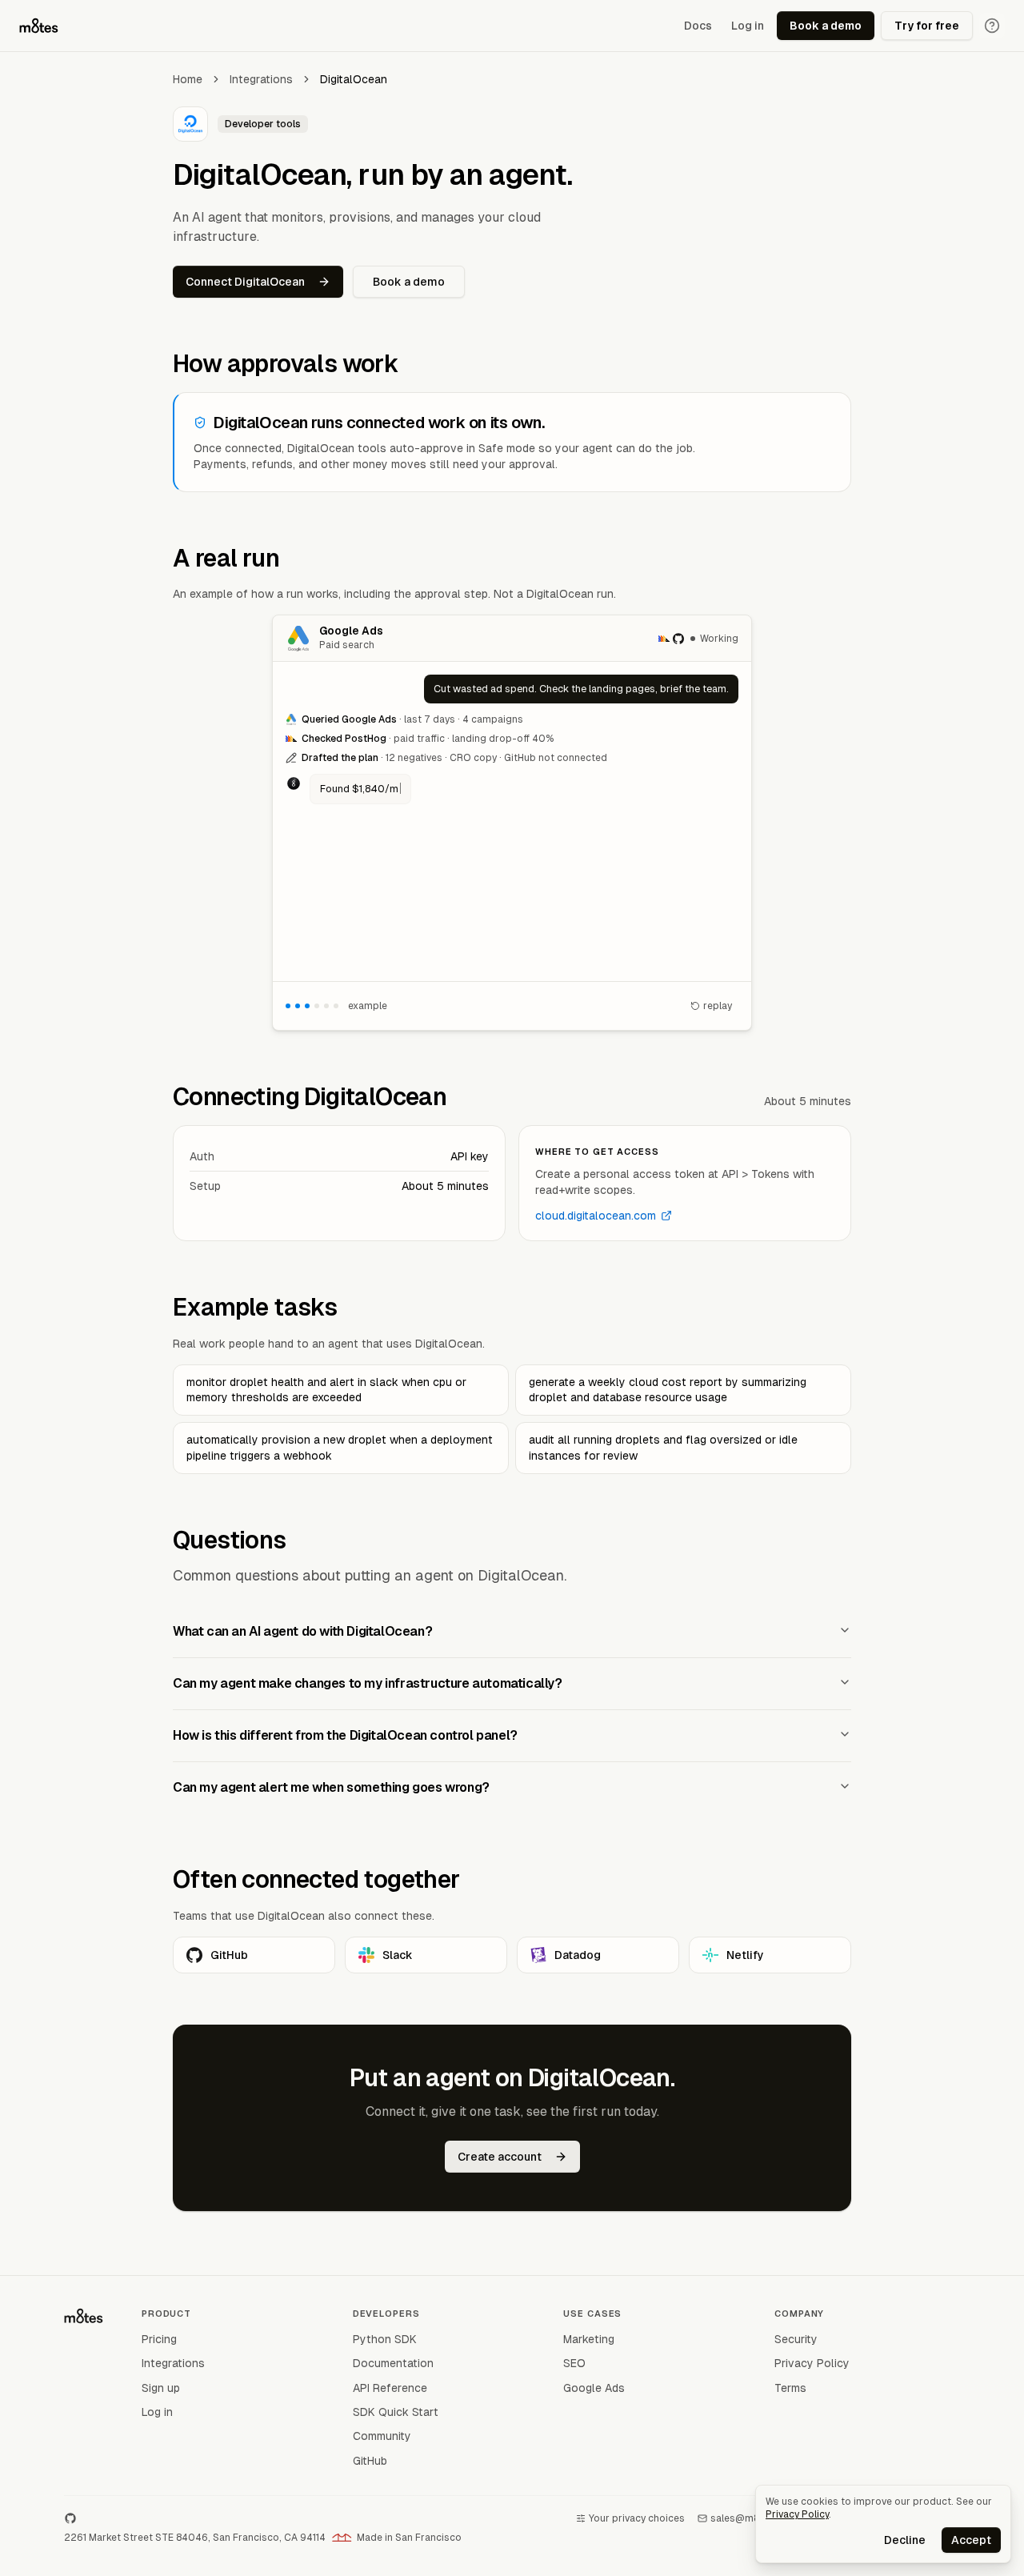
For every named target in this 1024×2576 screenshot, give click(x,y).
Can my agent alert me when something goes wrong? (331, 1787)
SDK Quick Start (396, 2412)
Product (166, 2314)
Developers (386, 2314)
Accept (971, 2540)
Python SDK (385, 2339)
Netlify (745, 1955)
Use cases (592, 2314)
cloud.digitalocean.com (596, 1216)
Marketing (589, 2339)
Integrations (261, 79)
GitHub (229, 1955)
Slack (398, 1955)
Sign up (161, 2388)
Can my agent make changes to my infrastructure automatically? (368, 1683)
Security (796, 2339)
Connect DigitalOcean (245, 282)
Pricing (159, 2339)
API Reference (390, 2388)
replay (718, 1006)
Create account (500, 2157)
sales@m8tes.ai (748, 2518)
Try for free (927, 26)
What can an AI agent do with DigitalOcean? (302, 1631)
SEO (574, 2363)
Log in (748, 26)
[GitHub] (70, 2518)
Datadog (578, 1955)
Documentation (393, 2363)
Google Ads (594, 2388)
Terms (790, 2388)
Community (382, 2436)
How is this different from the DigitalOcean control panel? (345, 1735)
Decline (905, 2540)
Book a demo (826, 26)
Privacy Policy (812, 2363)
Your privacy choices (637, 2518)
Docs (698, 26)
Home (188, 79)
